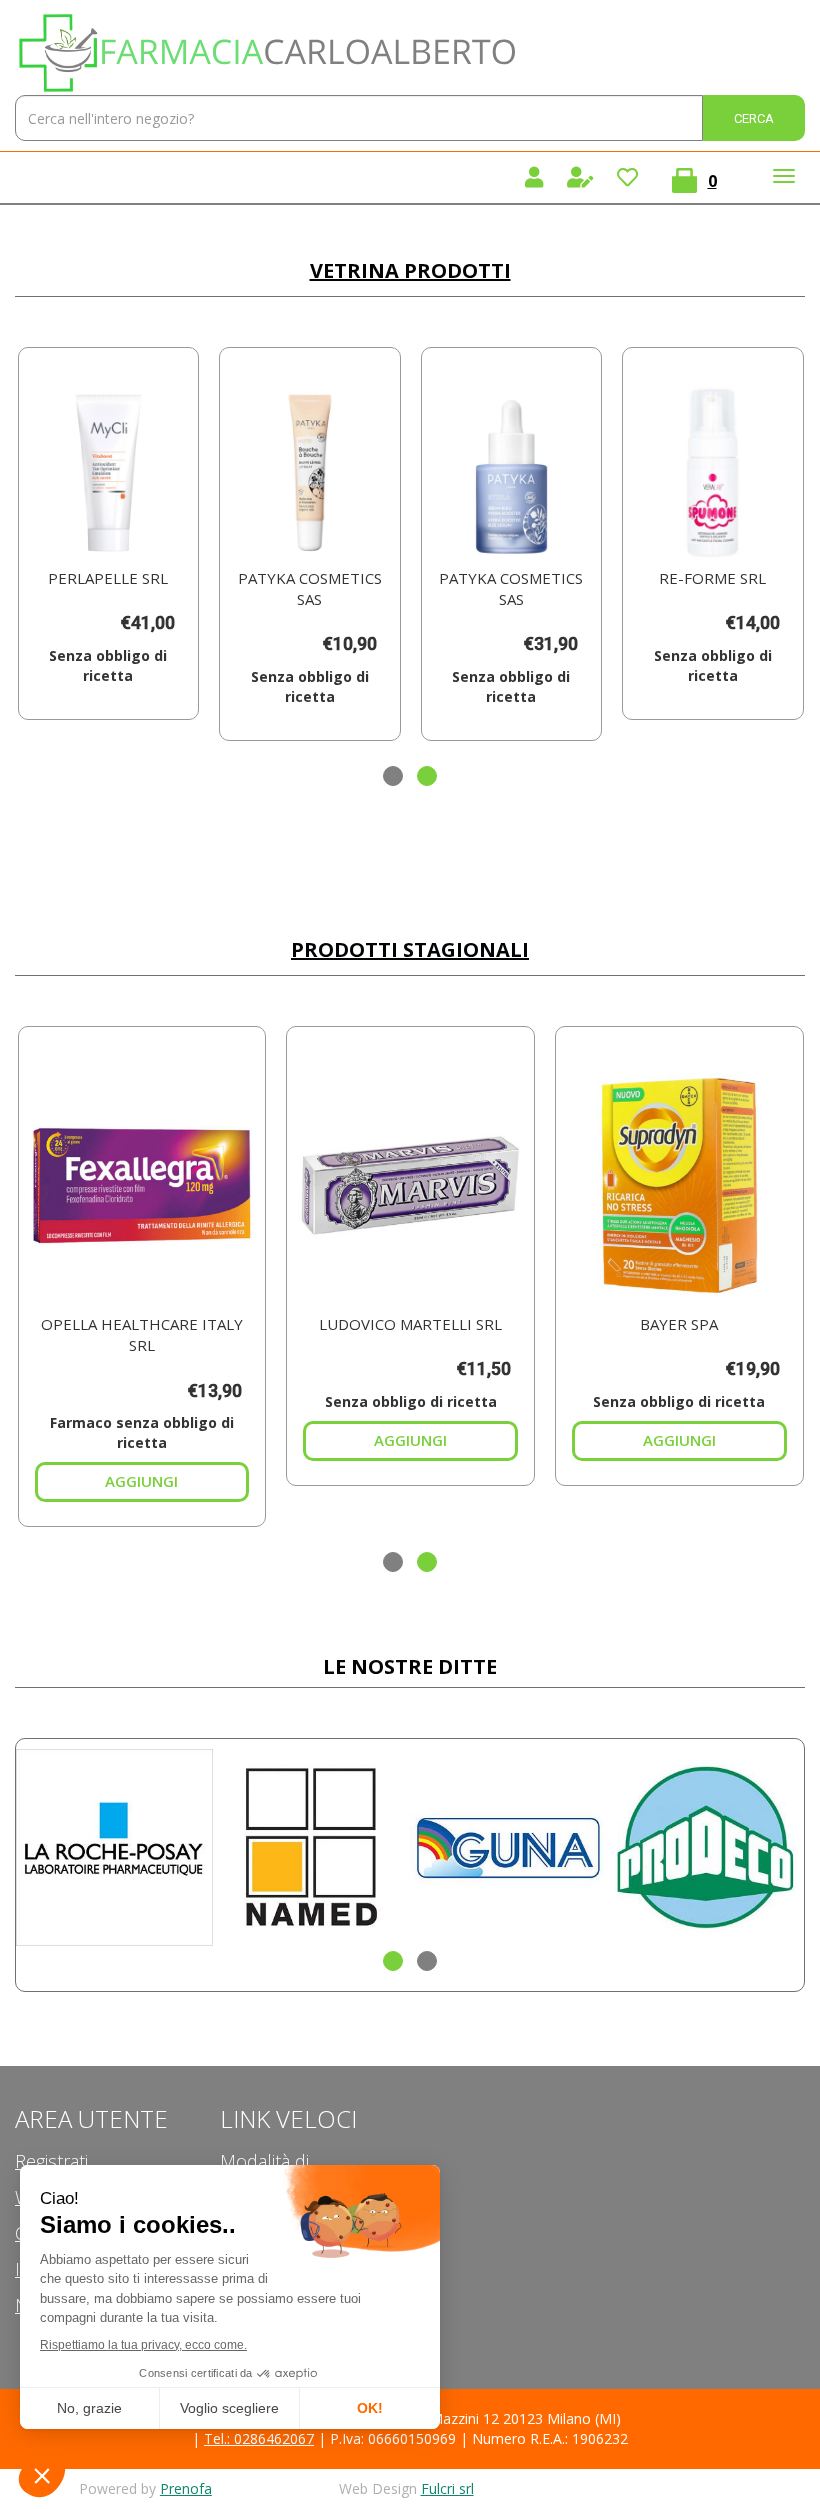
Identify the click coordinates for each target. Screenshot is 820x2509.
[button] (393, 776)
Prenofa (186, 2488)
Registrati (51, 2161)
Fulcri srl (447, 2488)
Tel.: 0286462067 (259, 2438)
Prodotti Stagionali (410, 949)
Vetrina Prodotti (410, 270)
